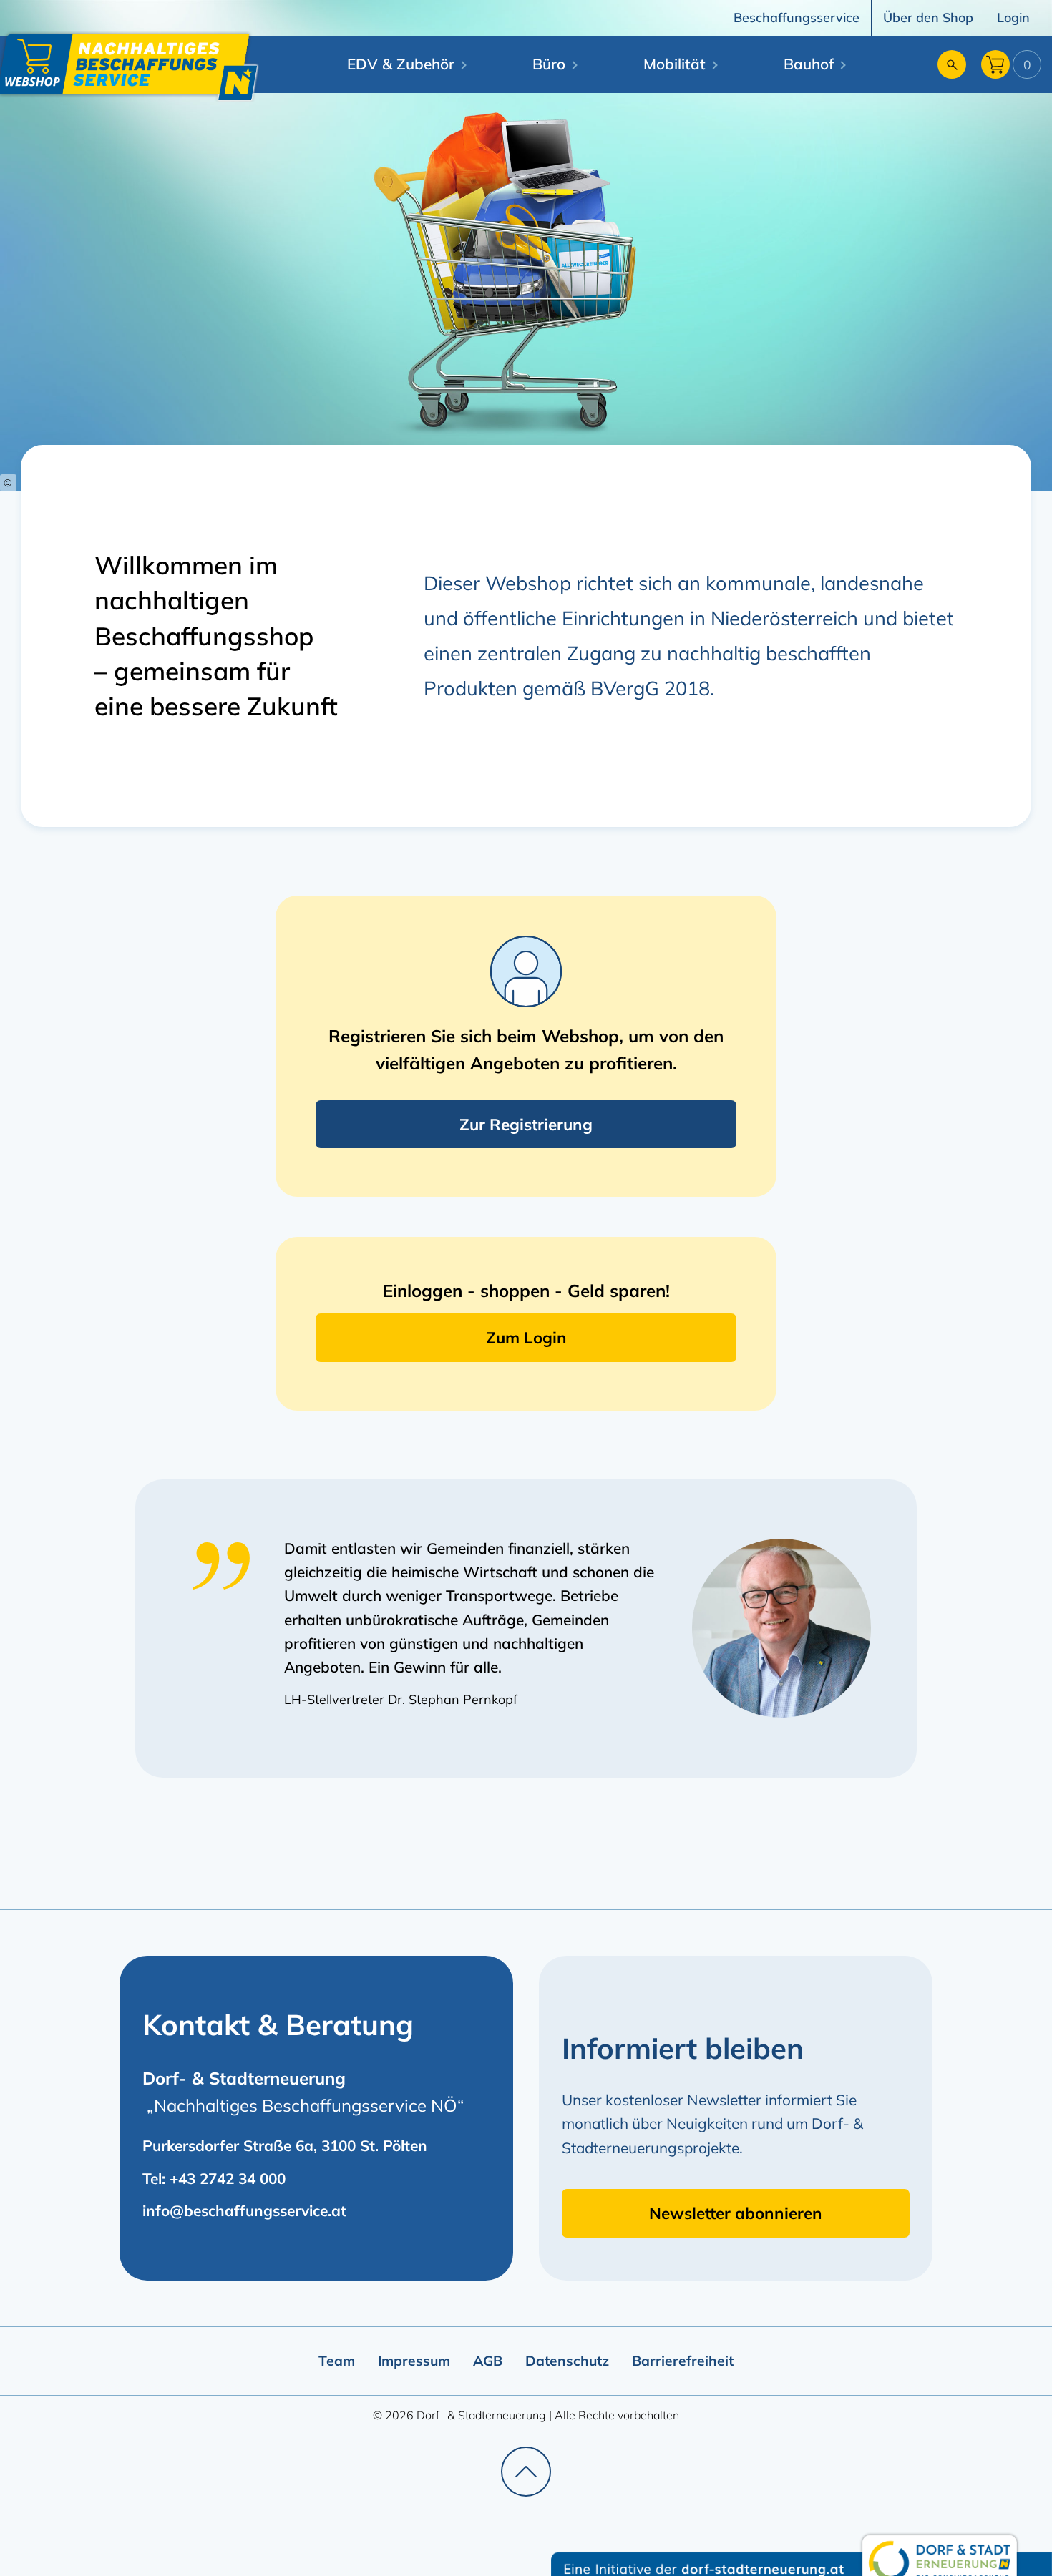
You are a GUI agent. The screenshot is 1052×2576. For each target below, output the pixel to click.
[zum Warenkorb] (995, 68)
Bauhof (809, 64)
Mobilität (674, 64)
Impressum (414, 2361)
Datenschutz (567, 2361)
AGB (488, 2361)
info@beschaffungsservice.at (244, 2210)
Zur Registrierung (526, 1124)
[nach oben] (526, 2472)
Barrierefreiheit (683, 2361)
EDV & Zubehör (401, 64)
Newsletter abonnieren (736, 2213)
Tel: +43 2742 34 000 (214, 2178)
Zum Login (526, 1337)
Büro (549, 64)
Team (337, 2361)
